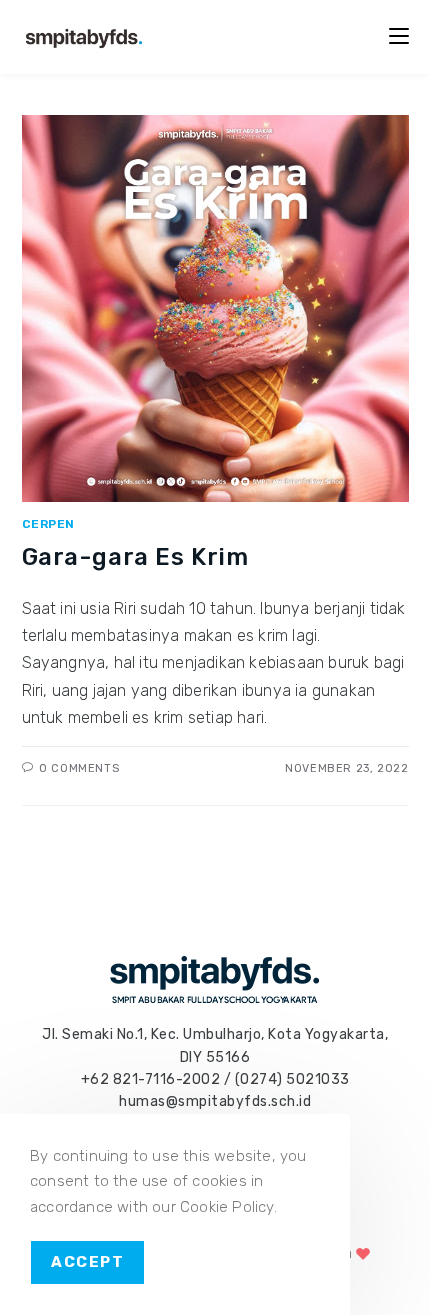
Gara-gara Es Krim (135, 557)
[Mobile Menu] (399, 36)
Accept (87, 1262)
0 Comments (79, 768)
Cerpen (49, 524)
